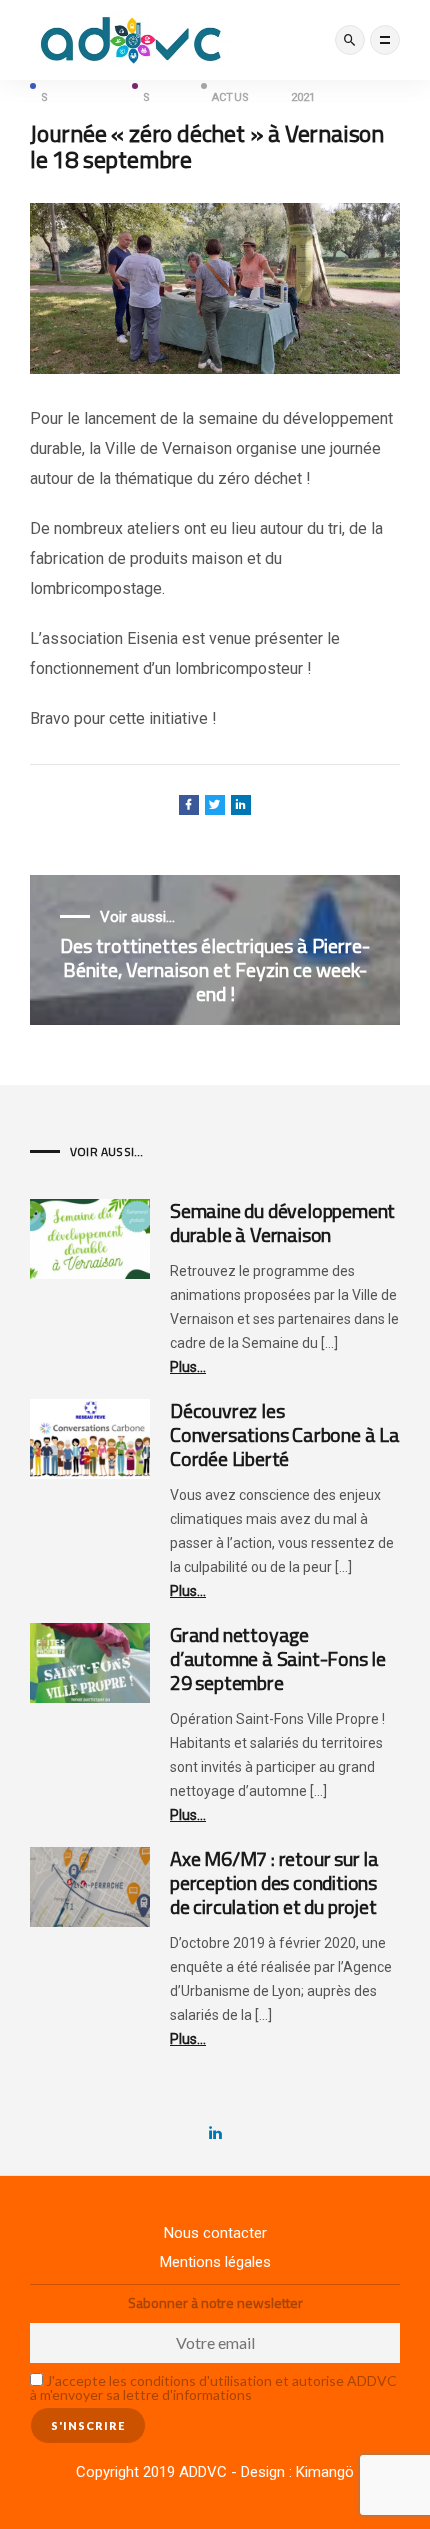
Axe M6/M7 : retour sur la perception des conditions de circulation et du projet (274, 1882)
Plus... (188, 1367)
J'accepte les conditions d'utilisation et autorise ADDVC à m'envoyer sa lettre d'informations (213, 2387)
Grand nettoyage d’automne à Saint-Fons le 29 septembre (278, 1658)
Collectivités (78, 85)
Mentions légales (215, 2262)
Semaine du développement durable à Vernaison (282, 1222)
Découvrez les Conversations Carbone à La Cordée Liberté (285, 1434)
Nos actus (230, 85)
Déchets (164, 85)
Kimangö (325, 2472)
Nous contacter (215, 2233)
